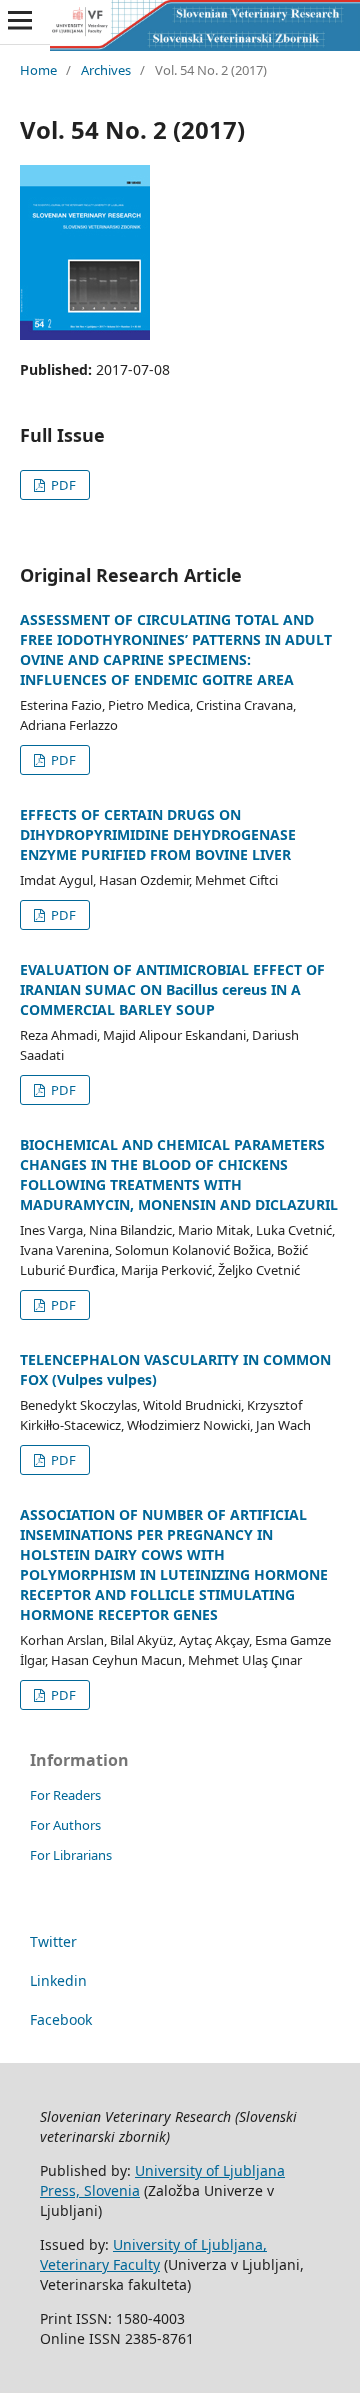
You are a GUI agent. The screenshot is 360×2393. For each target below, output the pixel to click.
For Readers (65, 1795)
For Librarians (71, 1855)
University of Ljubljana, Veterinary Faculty (153, 2254)
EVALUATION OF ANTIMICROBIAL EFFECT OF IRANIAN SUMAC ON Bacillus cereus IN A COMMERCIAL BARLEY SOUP (172, 989)
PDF (62, 485)
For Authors (65, 1825)
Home (38, 70)
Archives (106, 70)
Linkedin (58, 1980)
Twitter (53, 1941)
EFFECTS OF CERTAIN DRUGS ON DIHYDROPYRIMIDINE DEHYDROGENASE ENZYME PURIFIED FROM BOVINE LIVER (158, 834)
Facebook (61, 2019)
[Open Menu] (20, 20)
